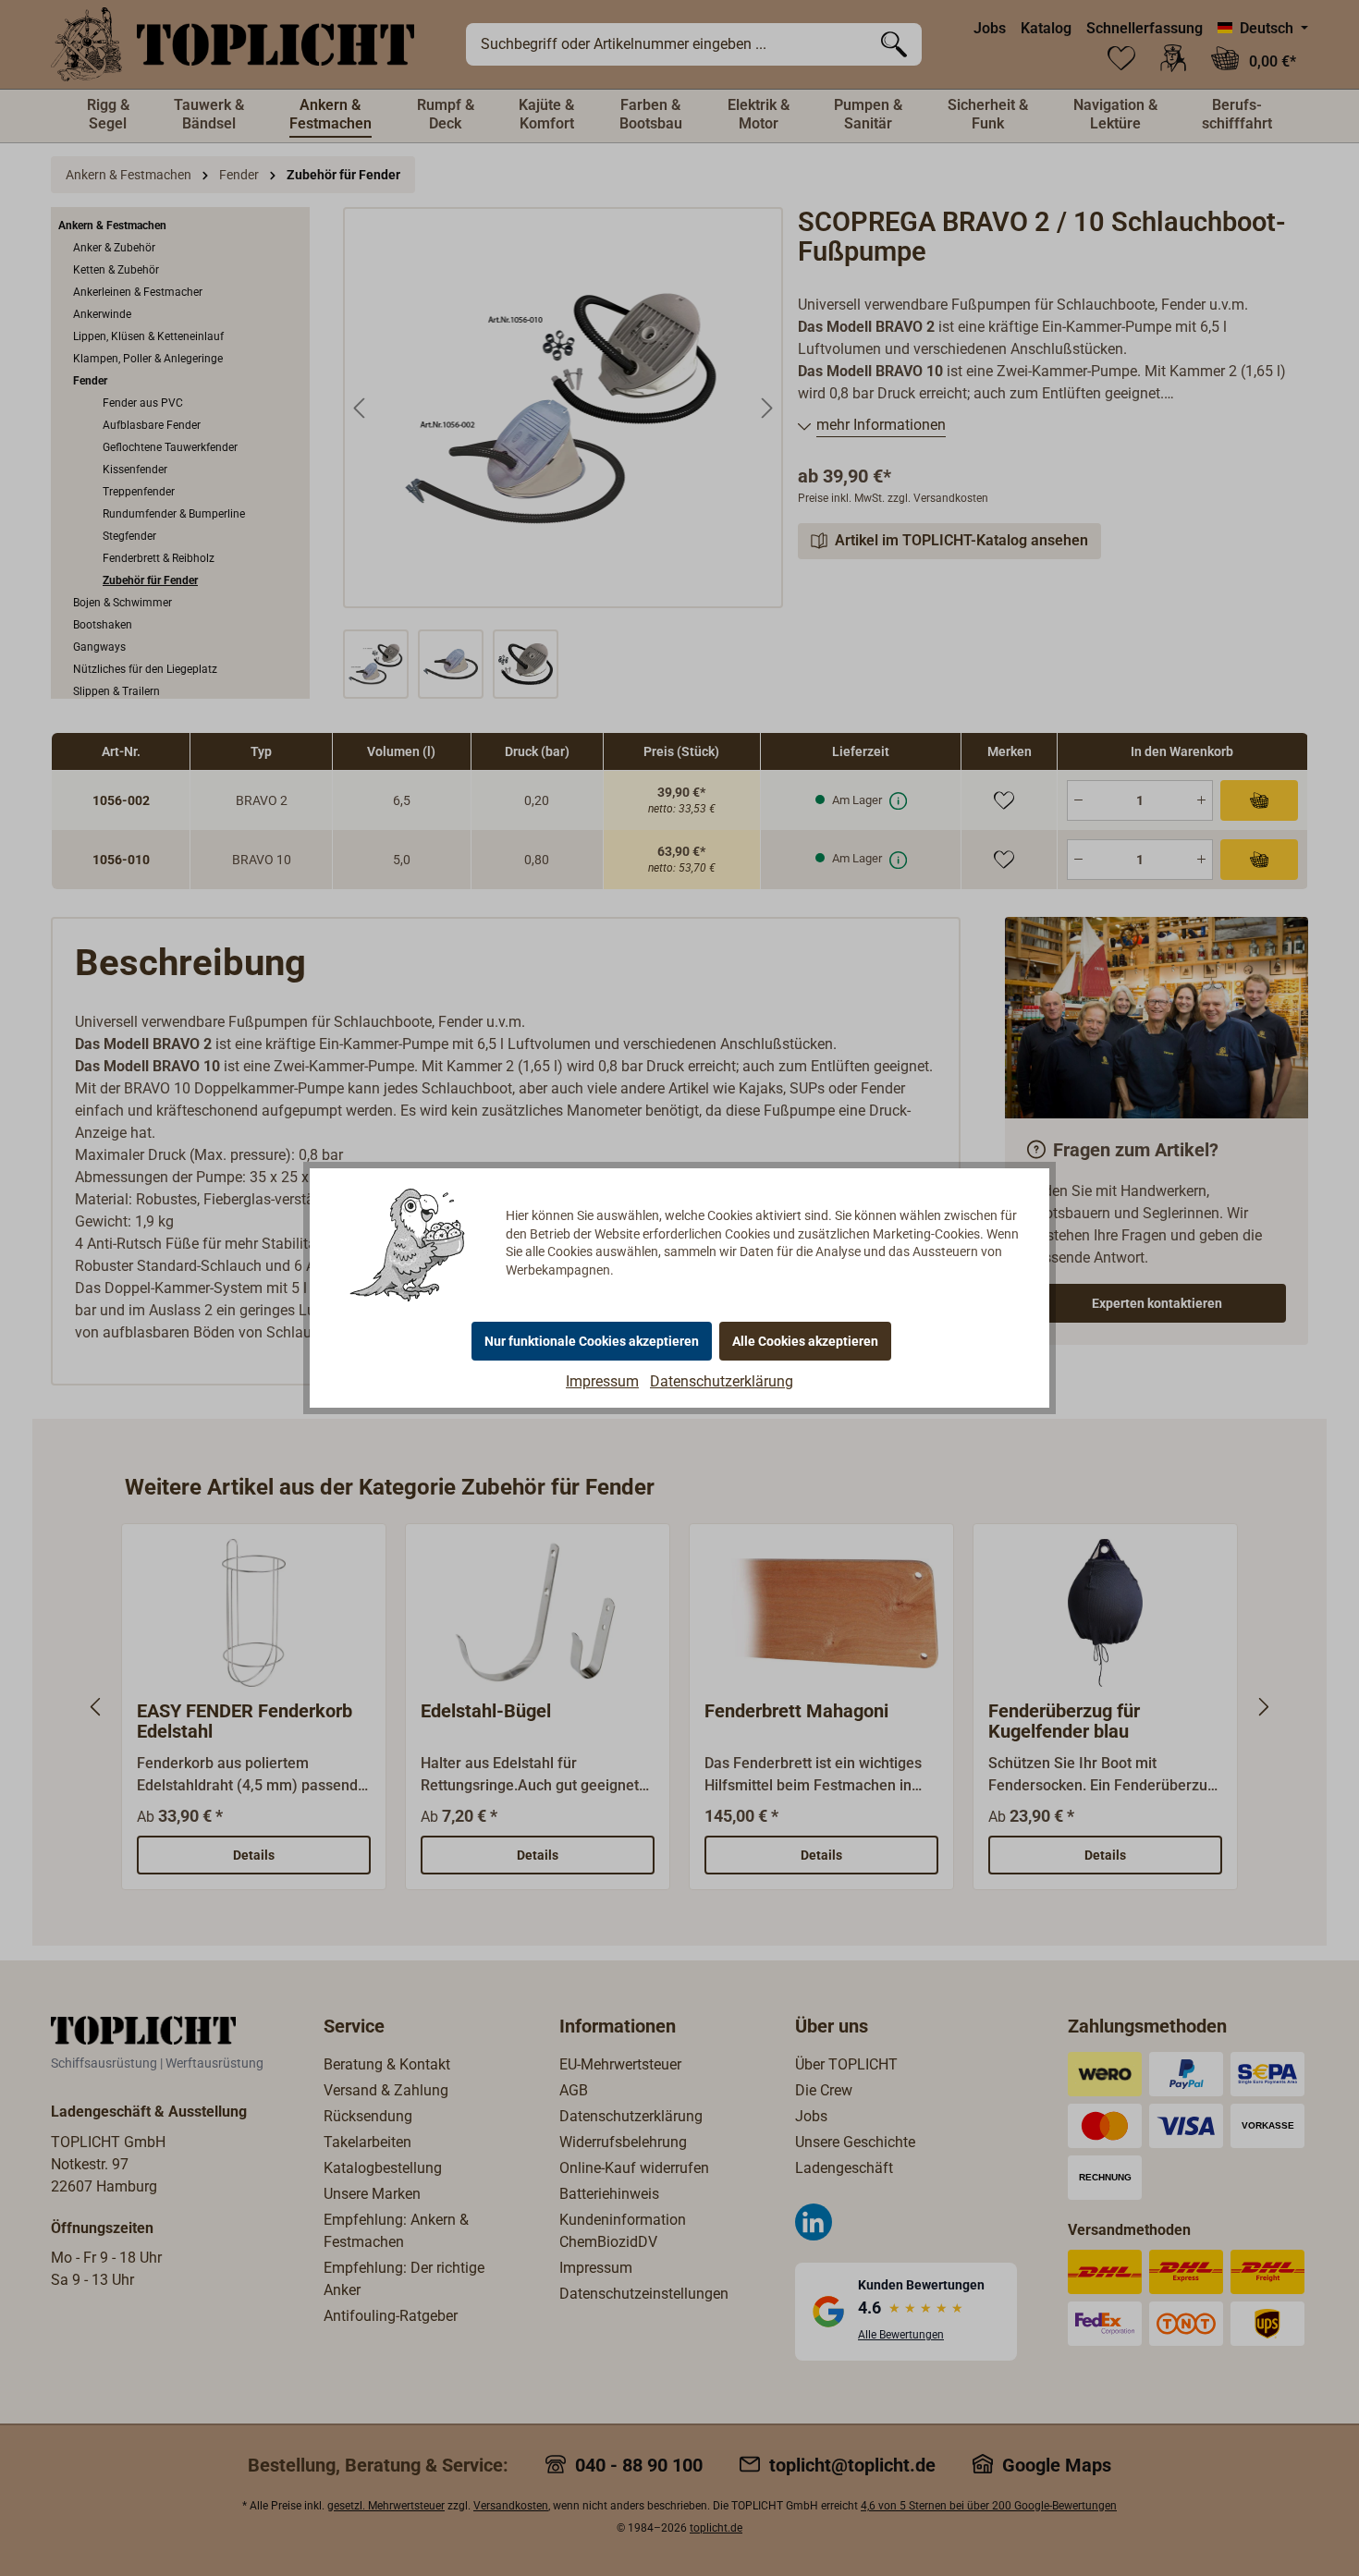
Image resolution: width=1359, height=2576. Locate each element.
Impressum (602, 1381)
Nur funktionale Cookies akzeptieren (592, 1341)
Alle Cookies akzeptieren (805, 1341)
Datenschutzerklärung (722, 1381)
